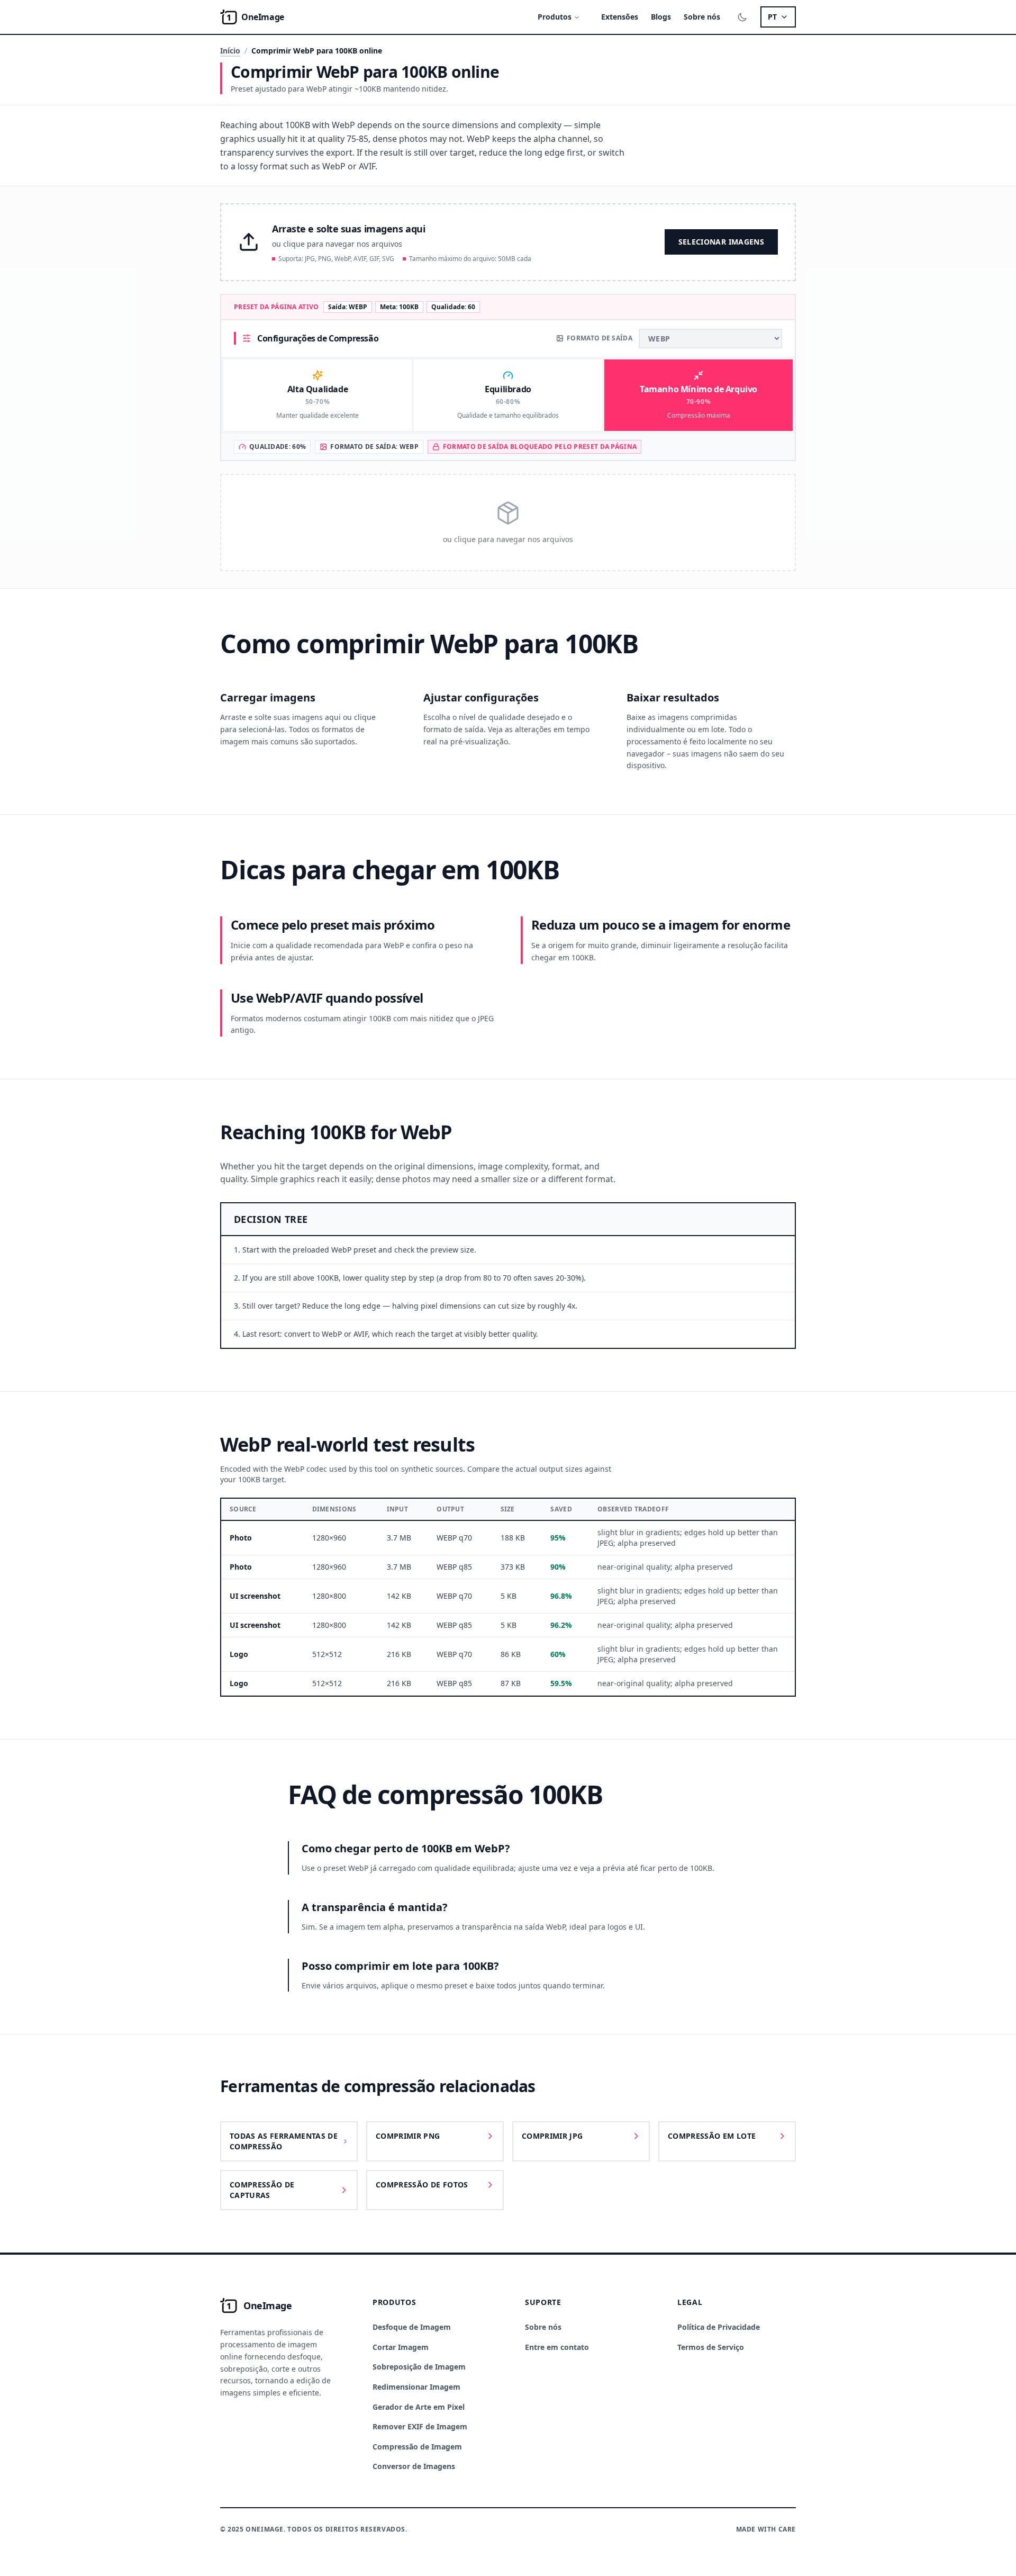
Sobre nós (702, 17)
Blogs (661, 17)
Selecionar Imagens (721, 242)
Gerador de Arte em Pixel (419, 2407)
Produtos (555, 17)
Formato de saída (600, 338)
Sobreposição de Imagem (419, 2367)
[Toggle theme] (742, 17)
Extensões (620, 17)
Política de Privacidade (719, 2327)
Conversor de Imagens (414, 2466)
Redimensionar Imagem (416, 2387)
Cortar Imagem (401, 2347)
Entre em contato (557, 2347)
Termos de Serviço (711, 2347)
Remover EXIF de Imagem (420, 2426)
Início (230, 51)
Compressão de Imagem (417, 2447)
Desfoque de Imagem (412, 2327)
